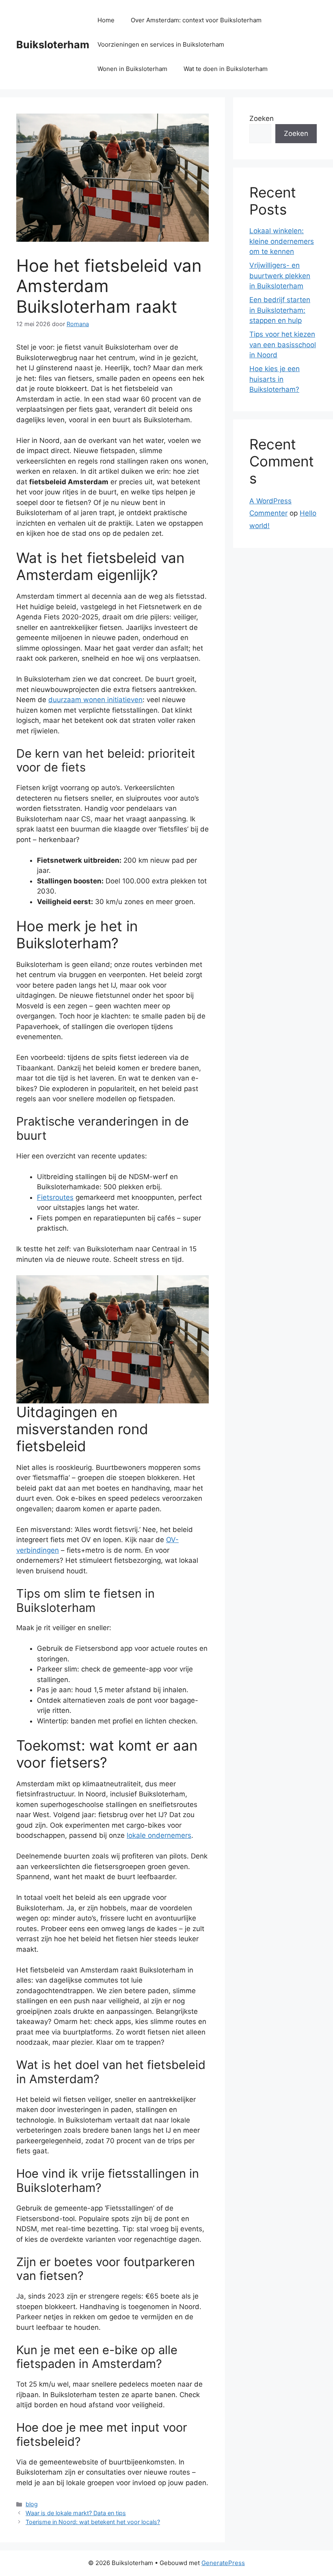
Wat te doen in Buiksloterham (226, 69)
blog (32, 2504)
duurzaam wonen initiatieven (95, 700)
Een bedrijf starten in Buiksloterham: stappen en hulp (280, 310)
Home (106, 20)
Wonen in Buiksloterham (132, 69)
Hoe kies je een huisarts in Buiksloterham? (275, 379)
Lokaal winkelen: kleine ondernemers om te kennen (282, 241)
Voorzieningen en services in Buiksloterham (161, 44)
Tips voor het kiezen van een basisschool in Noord (283, 345)
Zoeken (262, 118)
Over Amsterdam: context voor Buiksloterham (196, 20)
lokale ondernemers (159, 1835)
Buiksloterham (53, 45)
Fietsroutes (55, 1197)
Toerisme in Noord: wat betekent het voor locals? (93, 2522)
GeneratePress (223, 2563)
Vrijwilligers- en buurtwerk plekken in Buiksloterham (280, 276)
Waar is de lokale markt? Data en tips (76, 2513)
